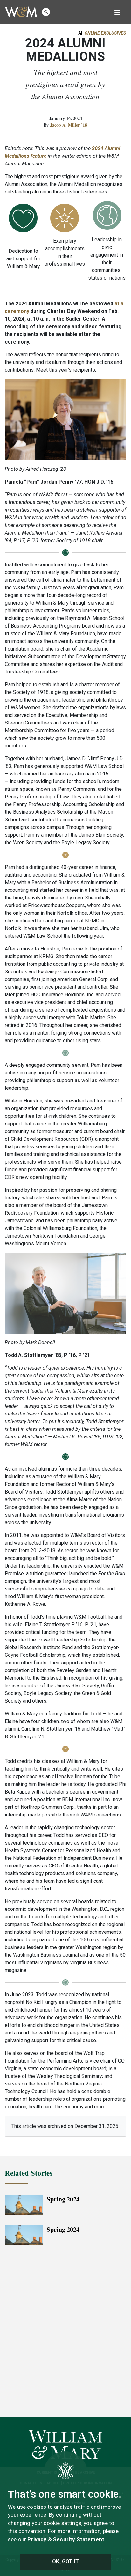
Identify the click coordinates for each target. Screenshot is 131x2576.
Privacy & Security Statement (66, 2539)
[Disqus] (65, 2335)
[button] (46, 12)
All (102, 33)
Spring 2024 (63, 2199)
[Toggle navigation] (117, 12)
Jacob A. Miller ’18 (69, 125)
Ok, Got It (65, 2561)
